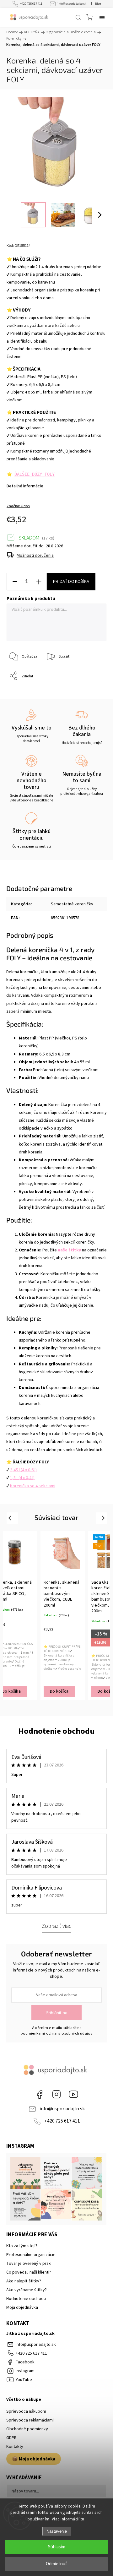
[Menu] (102, 17)
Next (102, 1518)
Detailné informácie (25, 486)
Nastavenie (57, 2531)
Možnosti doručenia (35, 556)
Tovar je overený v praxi (29, 2264)
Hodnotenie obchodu (56, 1731)
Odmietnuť (56, 2564)
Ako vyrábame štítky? (27, 2290)
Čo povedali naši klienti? (29, 2272)
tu (83, 2519)
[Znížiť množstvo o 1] (15, 582)
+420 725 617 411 (31, 4)
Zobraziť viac (56, 1926)
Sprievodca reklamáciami (30, 2420)
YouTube (73, 2094)
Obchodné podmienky (27, 2429)
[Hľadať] (78, 17)
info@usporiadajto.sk (72, 4)
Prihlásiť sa (56, 2013)
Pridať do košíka (71, 582)
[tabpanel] (63, 1616)
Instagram (56, 2094)
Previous (13, 1518)
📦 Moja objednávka (34, 2459)
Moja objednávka (22, 2308)
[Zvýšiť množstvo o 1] (39, 582)
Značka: (18, 506)
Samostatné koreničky (72, 904)
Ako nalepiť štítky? (24, 2281)
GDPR (11, 2438)
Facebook (40, 2094)
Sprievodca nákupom (26, 2411)
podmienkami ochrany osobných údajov (57, 2033)
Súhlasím (57, 2547)
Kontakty (15, 2447)
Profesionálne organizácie (31, 2255)
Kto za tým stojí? (22, 2246)
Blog (98, 4)
